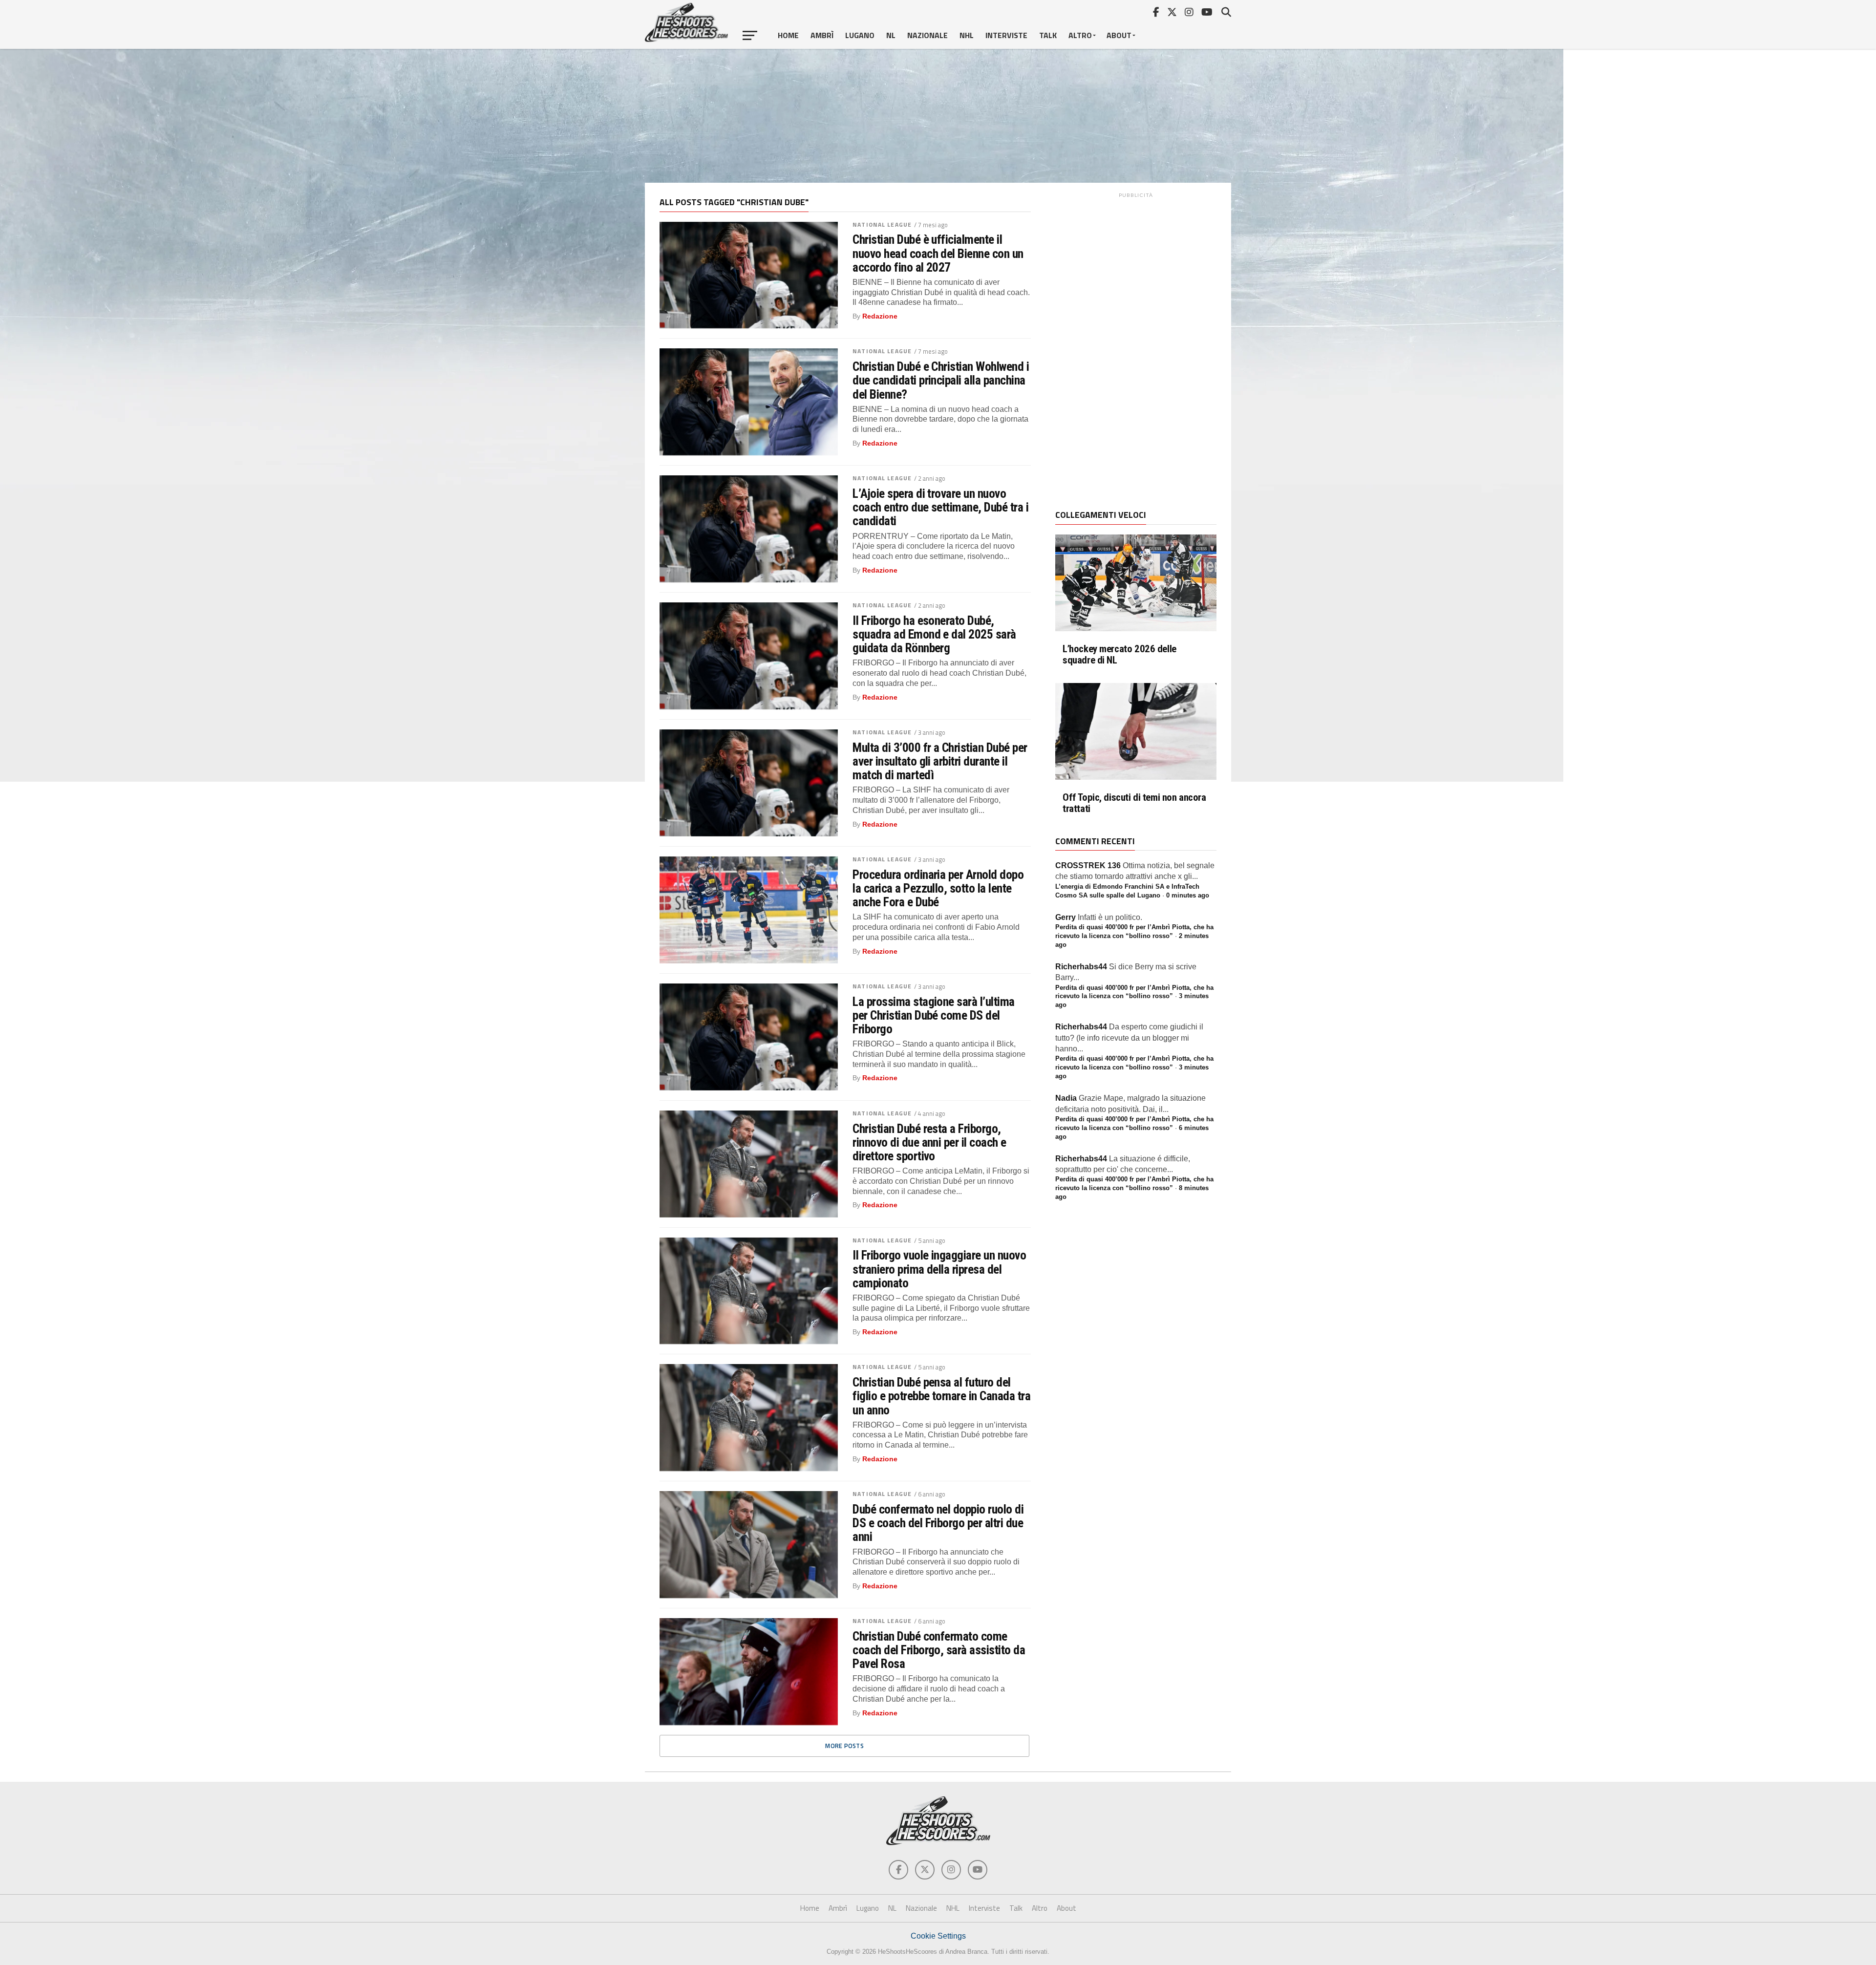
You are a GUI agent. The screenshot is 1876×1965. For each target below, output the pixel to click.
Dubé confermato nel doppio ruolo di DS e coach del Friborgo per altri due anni (938, 1523)
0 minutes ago (1188, 895)
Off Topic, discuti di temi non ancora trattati (1134, 803)
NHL (967, 35)
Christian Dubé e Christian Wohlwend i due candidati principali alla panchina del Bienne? (941, 380)
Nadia (1066, 1098)
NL (891, 35)
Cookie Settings (938, 1936)
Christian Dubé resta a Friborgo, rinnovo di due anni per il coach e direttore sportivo (929, 1142)
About (1119, 35)
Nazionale (927, 35)
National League (882, 224)
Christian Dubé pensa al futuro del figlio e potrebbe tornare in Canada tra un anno (941, 1396)
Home (788, 35)
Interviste (1006, 35)
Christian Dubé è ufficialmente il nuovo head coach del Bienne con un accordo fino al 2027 (938, 253)
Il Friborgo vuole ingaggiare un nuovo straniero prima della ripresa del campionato (939, 1269)
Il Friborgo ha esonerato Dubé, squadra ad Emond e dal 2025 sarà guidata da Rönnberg (934, 634)
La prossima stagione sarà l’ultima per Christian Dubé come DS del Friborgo (934, 1015)
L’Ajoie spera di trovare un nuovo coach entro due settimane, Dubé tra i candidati (940, 507)
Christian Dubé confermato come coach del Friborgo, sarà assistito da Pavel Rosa (939, 1650)
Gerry (1066, 917)
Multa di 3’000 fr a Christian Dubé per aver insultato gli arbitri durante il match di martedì (940, 761)
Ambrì (822, 35)
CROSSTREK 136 (1088, 865)
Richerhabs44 (1081, 967)
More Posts (844, 1746)
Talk (1048, 35)
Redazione (880, 316)
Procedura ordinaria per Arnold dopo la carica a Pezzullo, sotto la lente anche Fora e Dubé (938, 888)
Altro (1080, 35)
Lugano (860, 35)
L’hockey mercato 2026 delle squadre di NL (1119, 655)
